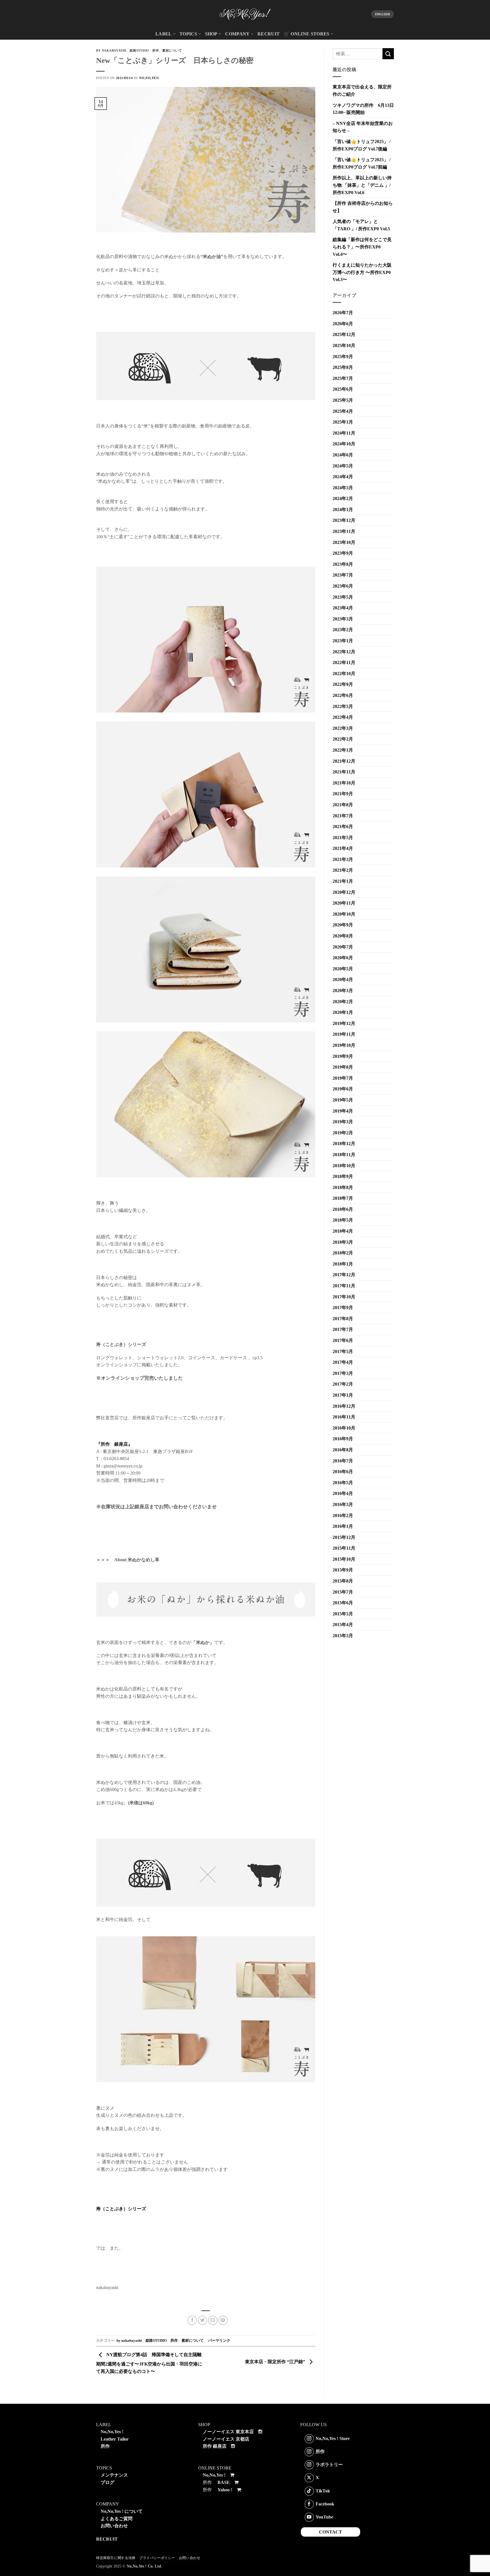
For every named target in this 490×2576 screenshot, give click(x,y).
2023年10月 (344, 542)
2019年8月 (343, 1067)
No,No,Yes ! (112, 2432)
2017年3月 (343, 1373)
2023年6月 (343, 586)
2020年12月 (344, 892)
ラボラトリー (329, 2465)
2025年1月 (343, 422)
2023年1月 (343, 641)
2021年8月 (343, 805)
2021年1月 (343, 881)
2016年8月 (343, 1450)
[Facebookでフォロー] (309, 2504)
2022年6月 (343, 695)
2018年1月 (343, 1264)
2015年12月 (344, 1537)
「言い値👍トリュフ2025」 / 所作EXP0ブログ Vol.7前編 (362, 163)
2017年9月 (343, 1308)
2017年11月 (344, 1286)
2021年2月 (343, 870)
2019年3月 (343, 1122)
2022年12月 (344, 652)
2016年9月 (343, 1439)
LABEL (164, 34)
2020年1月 (343, 1012)
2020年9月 (343, 925)
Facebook (325, 2504)
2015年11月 (344, 1548)
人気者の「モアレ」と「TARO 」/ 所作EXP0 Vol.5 (361, 225)
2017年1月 (343, 1395)
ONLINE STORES (310, 34)
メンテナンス (114, 2475)
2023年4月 (343, 608)
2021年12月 (344, 761)
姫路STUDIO (139, 50)
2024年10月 (344, 444)
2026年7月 (343, 313)
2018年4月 (343, 1231)
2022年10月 (344, 674)
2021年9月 (343, 794)
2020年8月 (343, 936)
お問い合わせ (114, 2526)
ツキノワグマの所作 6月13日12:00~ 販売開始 (363, 109)
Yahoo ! (225, 2490)
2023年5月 (343, 597)
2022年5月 (343, 706)
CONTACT (330, 2532)
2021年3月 (343, 859)
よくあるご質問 (117, 2519)
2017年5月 (343, 1351)
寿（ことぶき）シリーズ (121, 2209)
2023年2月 (343, 630)
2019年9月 (343, 1056)
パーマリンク (219, 2341)
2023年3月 (343, 619)
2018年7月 (343, 1198)
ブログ (107, 2482)
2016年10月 (344, 1428)
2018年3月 (343, 1242)
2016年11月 (344, 1417)
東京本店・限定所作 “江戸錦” (276, 2362)
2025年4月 (343, 411)
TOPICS (188, 34)
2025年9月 (343, 357)
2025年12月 (344, 334)
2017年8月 (343, 1319)
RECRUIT (269, 34)
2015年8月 (343, 1581)
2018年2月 (343, 1253)
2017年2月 (343, 1384)
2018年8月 (343, 1187)
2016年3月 (343, 1504)
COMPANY (237, 34)
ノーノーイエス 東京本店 (228, 2432)
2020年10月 (344, 914)
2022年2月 (343, 739)
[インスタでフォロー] (309, 2439)
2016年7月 (343, 1461)
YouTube (324, 2517)
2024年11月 (344, 433)
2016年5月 (343, 1483)
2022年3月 (343, 728)
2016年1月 (343, 1526)
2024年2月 (343, 498)
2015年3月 (343, 1636)
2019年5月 (343, 1100)
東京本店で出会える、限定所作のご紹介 (362, 91)
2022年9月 (343, 684)
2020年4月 (343, 979)
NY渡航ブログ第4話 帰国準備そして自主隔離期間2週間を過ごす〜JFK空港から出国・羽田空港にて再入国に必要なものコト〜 (149, 2363)
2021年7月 (343, 816)
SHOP (211, 34)
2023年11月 (344, 531)
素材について (172, 50)
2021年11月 (344, 772)
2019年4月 (343, 1111)
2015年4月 (343, 1625)
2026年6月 (343, 324)
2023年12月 (344, 520)
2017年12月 (344, 1275)
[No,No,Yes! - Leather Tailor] (245, 14)
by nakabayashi (111, 50)
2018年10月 (344, 1166)
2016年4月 (343, 1493)
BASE (224, 2482)
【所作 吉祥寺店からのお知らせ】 (363, 207)
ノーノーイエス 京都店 (226, 2439)
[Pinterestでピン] (223, 2320)
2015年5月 (343, 1614)
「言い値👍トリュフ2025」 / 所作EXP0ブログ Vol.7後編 (362, 145)
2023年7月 (343, 575)
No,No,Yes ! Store (333, 2438)
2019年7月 (343, 1078)
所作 (156, 50)
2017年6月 (343, 1340)
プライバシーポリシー (157, 2558)
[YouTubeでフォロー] (309, 2517)
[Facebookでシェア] (192, 2320)
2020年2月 (343, 1002)
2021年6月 (343, 827)
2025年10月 (344, 345)
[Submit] (388, 54)
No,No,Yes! (149, 78)
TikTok (323, 2491)
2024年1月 (343, 510)
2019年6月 (343, 1089)
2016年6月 (343, 1472)
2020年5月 (343, 969)
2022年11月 (344, 662)
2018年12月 (344, 1144)
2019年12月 (344, 1023)
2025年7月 (343, 378)
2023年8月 (343, 564)
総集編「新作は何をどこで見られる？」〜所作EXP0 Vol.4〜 (362, 247)
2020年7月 (343, 947)
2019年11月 (344, 1034)
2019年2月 (343, 1133)
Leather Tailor (115, 2439)
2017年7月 (343, 1329)
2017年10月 (344, 1297)
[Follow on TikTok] (309, 2491)
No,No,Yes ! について (122, 2511)
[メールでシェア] (213, 2320)
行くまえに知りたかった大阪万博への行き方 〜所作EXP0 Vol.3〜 (362, 272)
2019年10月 (344, 1045)
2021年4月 (343, 848)
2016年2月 (343, 1515)
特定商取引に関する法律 (116, 2558)
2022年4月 (343, 717)
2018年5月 (343, 1220)
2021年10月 (344, 783)
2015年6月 (343, 1603)
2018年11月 (344, 1155)
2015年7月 (343, 1592)
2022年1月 (343, 750)
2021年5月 (343, 838)
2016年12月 (344, 1406)
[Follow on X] (309, 2478)
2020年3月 (343, 991)
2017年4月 (343, 1362)
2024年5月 (343, 466)
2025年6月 (343, 389)
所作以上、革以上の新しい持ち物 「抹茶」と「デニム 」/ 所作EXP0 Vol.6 (362, 185)
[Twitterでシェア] (203, 2320)
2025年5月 (343, 400)
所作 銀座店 (215, 2446)
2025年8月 (343, 367)
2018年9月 (343, 1176)
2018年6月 (343, 1209)
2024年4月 (343, 477)
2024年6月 (343, 455)
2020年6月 (343, 958)
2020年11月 (344, 903)
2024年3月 (343, 488)
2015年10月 (344, 1559)
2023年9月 (343, 553)
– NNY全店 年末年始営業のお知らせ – (363, 127)
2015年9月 (343, 1570)
